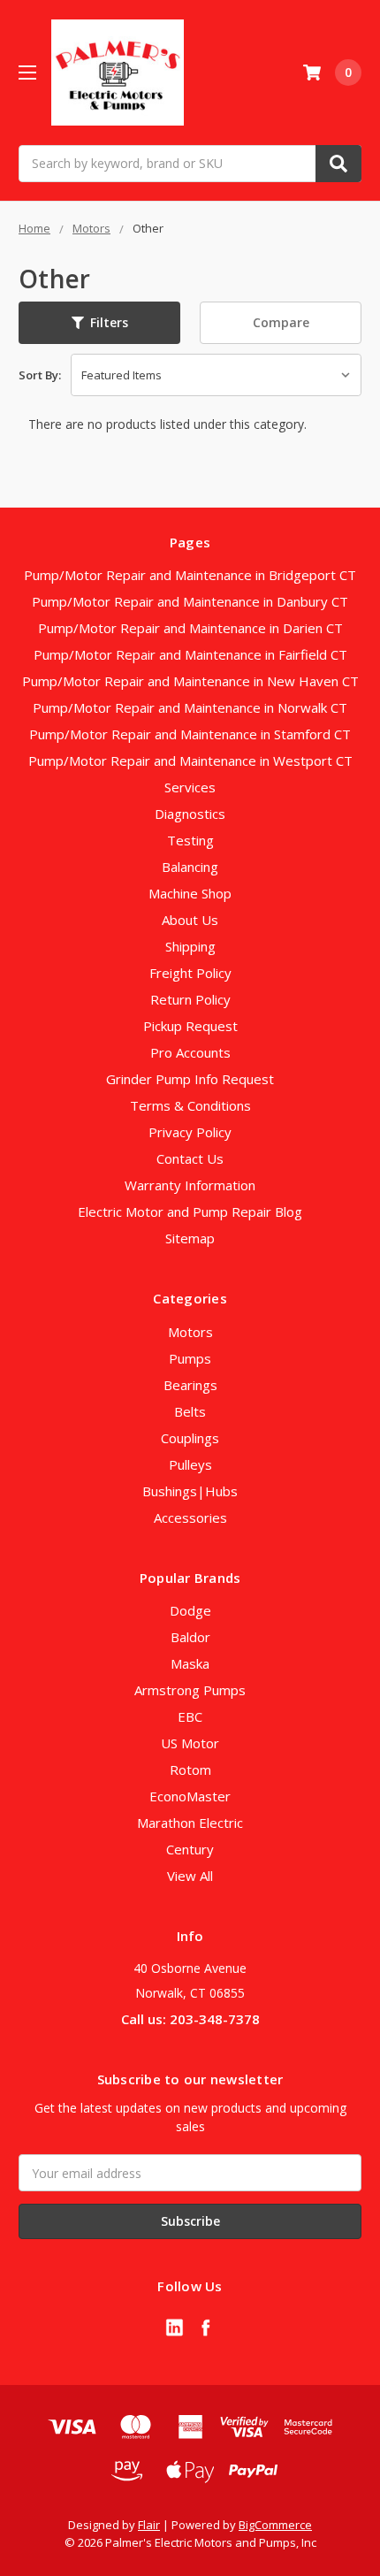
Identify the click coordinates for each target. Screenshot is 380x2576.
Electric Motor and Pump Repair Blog (190, 1212)
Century (190, 1849)
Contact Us (190, 1158)
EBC (190, 1716)
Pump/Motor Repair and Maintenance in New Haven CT (190, 681)
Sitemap (190, 1238)
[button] (99, 323)
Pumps (190, 1358)
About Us (190, 920)
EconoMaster (190, 1796)
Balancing (190, 867)
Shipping (190, 946)
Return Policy (190, 999)
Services (190, 787)
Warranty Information (190, 1185)
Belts (190, 1411)
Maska (190, 1663)
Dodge (190, 1610)
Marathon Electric (190, 1823)
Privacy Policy (190, 1132)
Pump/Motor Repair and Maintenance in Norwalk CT (190, 707)
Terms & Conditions (190, 1105)
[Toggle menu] (27, 72)
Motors (190, 1332)
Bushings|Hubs (190, 1491)
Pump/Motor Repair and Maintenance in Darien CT (190, 628)
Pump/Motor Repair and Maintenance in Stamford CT (190, 734)
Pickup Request (190, 1026)
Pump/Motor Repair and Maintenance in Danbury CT (190, 601)
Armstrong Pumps (190, 1690)
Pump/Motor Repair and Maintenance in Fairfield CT (190, 654)
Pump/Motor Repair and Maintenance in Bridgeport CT (190, 575)
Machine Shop (190, 893)
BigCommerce (275, 2525)
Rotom (190, 1770)
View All (190, 1876)
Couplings (190, 1438)
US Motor (190, 1743)
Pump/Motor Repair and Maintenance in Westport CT (190, 761)
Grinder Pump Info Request (190, 1079)
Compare (281, 322)
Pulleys (190, 1464)
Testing (190, 840)
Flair (149, 2525)
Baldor (190, 1637)
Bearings (190, 1385)
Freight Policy (190, 973)
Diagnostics (190, 814)
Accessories (190, 1517)
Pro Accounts (190, 1052)
